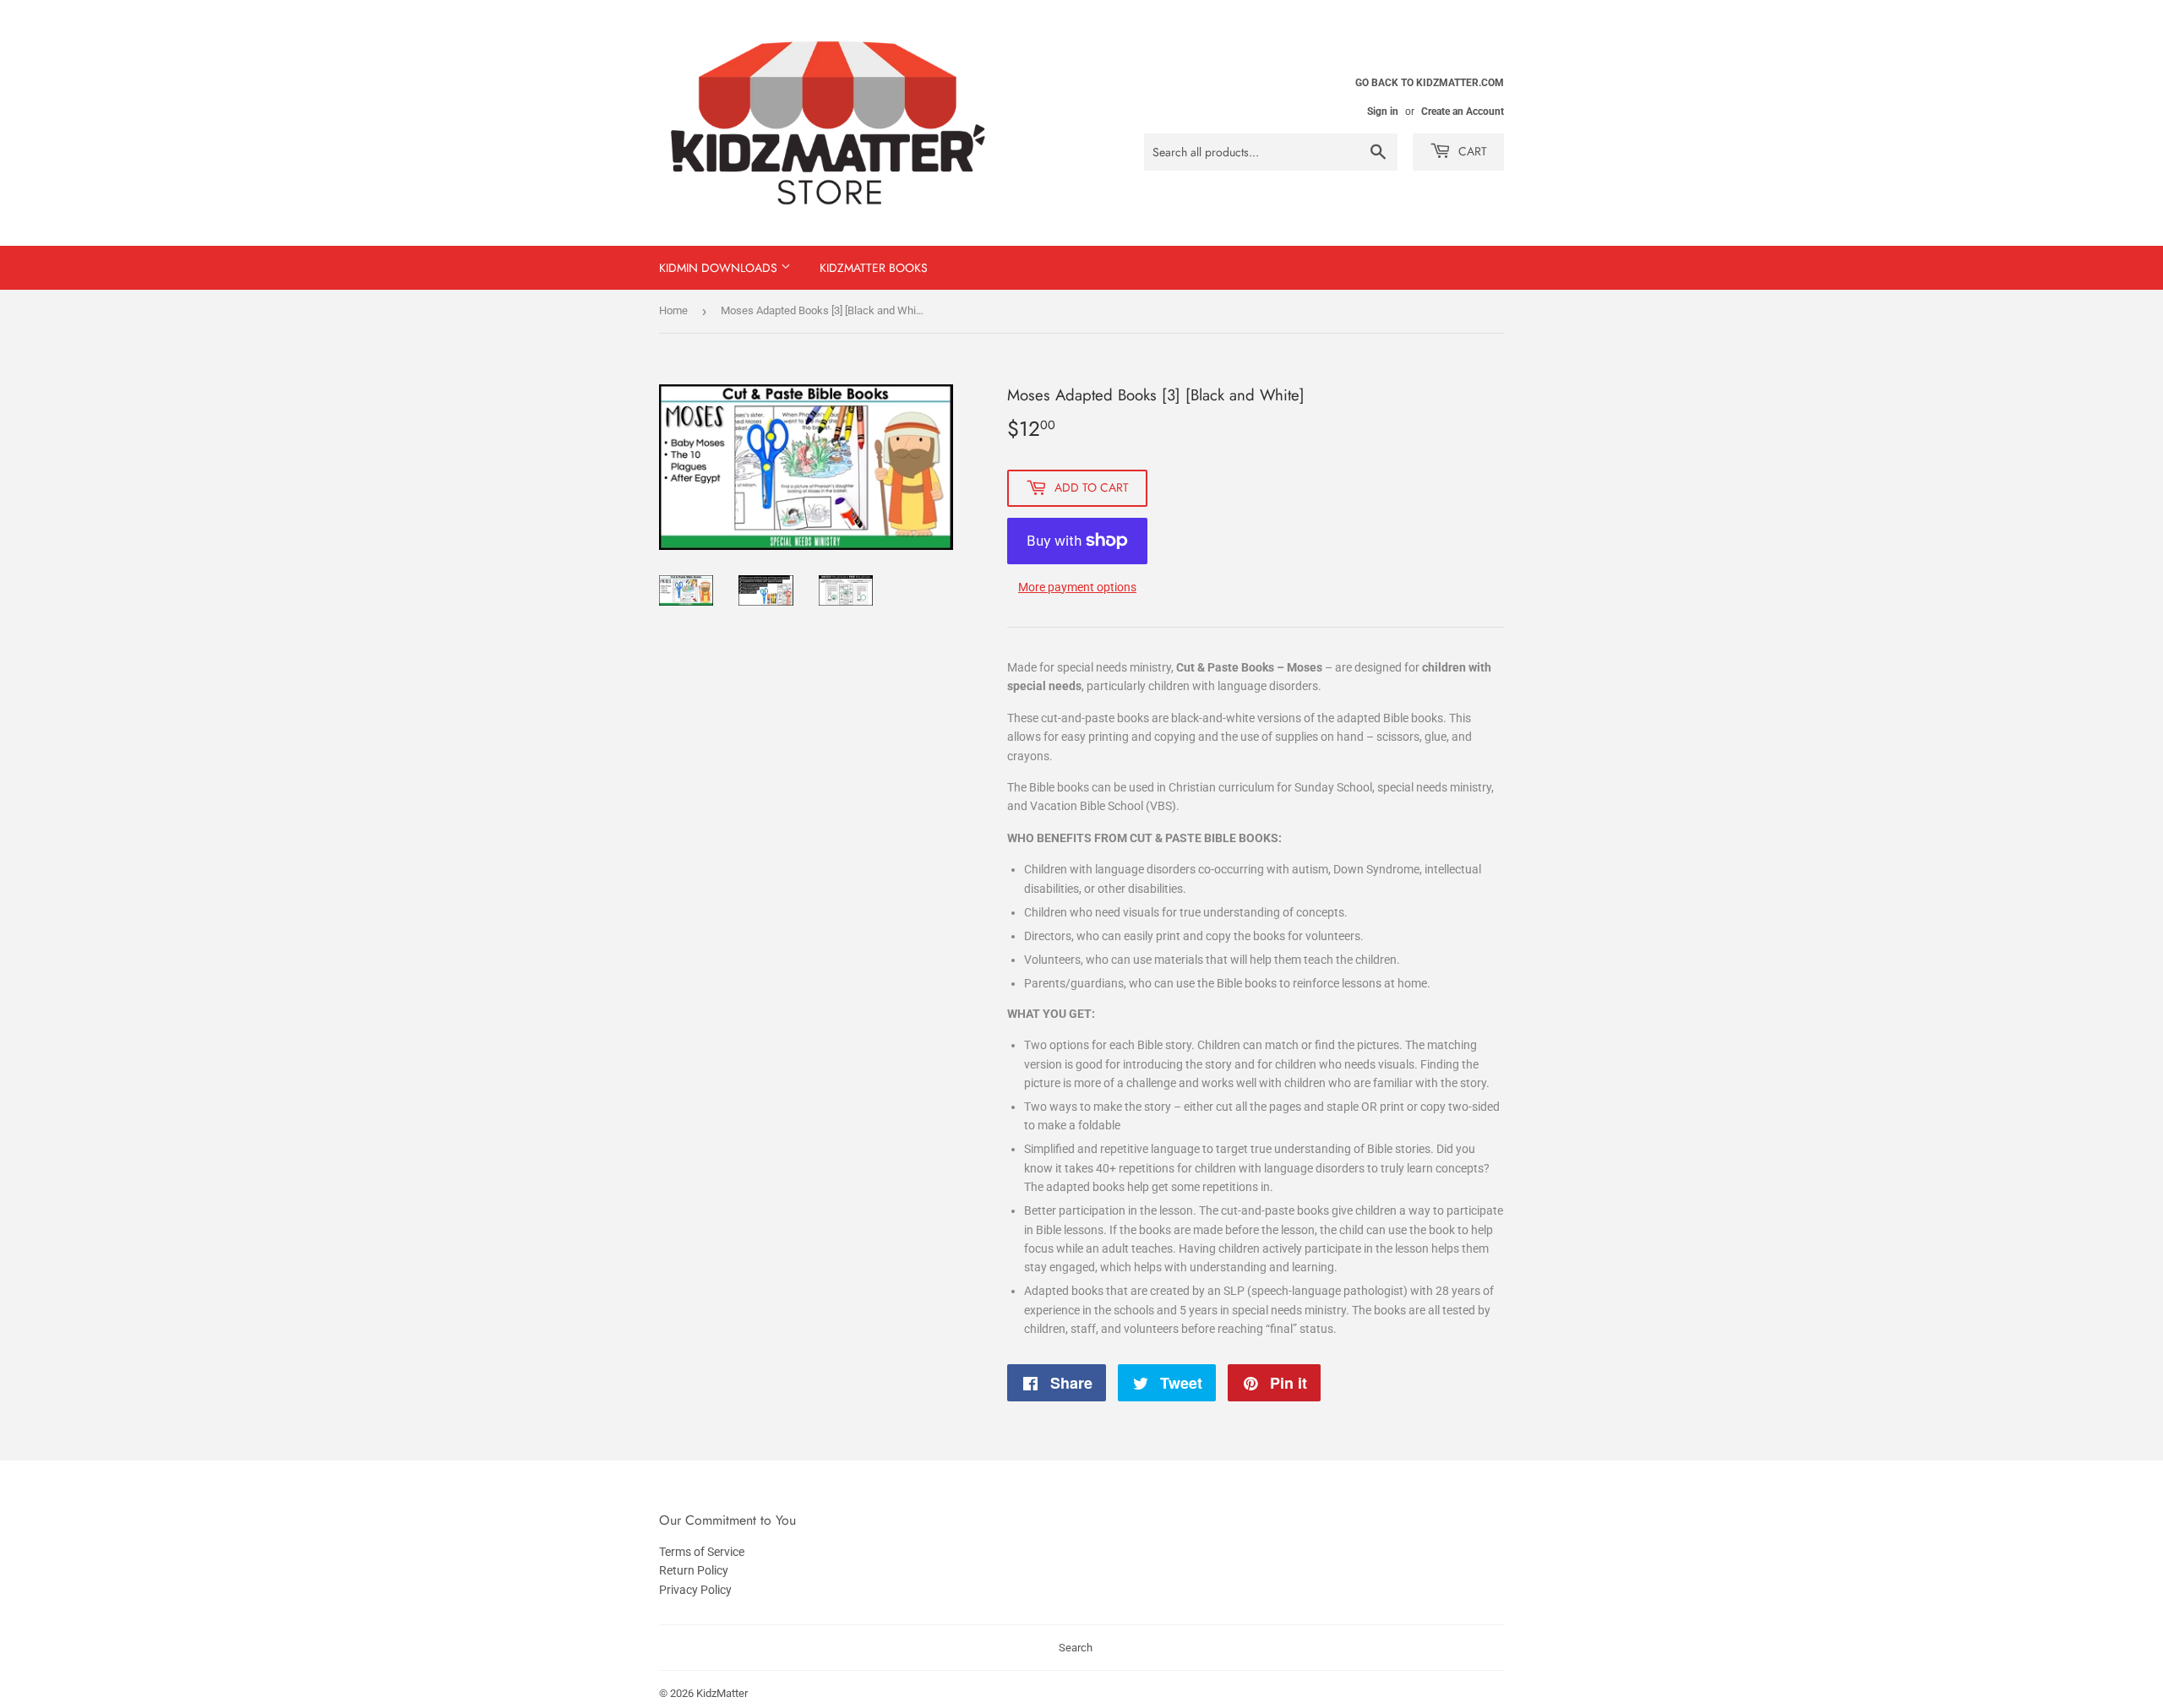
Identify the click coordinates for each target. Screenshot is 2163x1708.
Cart (1471, 151)
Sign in (1383, 112)
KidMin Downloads (720, 268)
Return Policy (694, 1570)
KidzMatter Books (874, 268)
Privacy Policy (695, 1590)
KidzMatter (722, 1693)
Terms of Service (702, 1552)
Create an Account (1463, 112)
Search (1076, 1648)
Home (673, 310)
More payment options (1077, 587)
